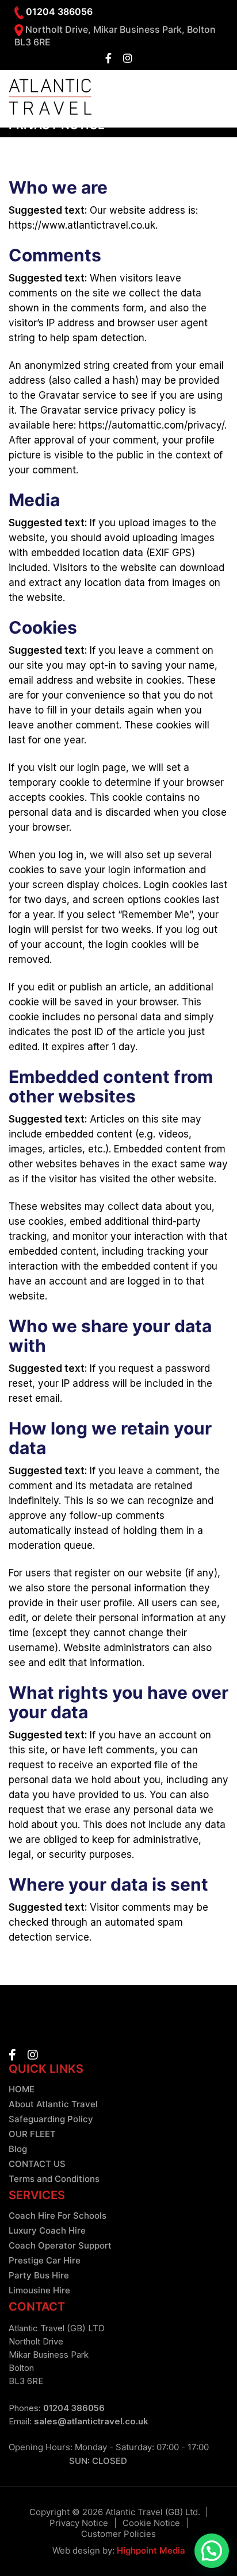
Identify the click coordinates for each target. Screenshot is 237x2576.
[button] (212, 2551)
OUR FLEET (32, 2134)
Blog (18, 2149)
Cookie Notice (151, 2523)
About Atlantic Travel (53, 2104)
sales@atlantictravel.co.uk (91, 2421)
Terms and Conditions (54, 2179)
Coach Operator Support (60, 2245)
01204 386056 (74, 2408)
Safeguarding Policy (51, 2119)
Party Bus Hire (39, 2275)
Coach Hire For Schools (58, 2216)
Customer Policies (118, 2534)
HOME (22, 2089)
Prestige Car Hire (45, 2260)
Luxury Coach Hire (47, 2230)
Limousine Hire (39, 2290)
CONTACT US (37, 2164)
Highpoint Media (151, 2550)
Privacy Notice (79, 2523)
